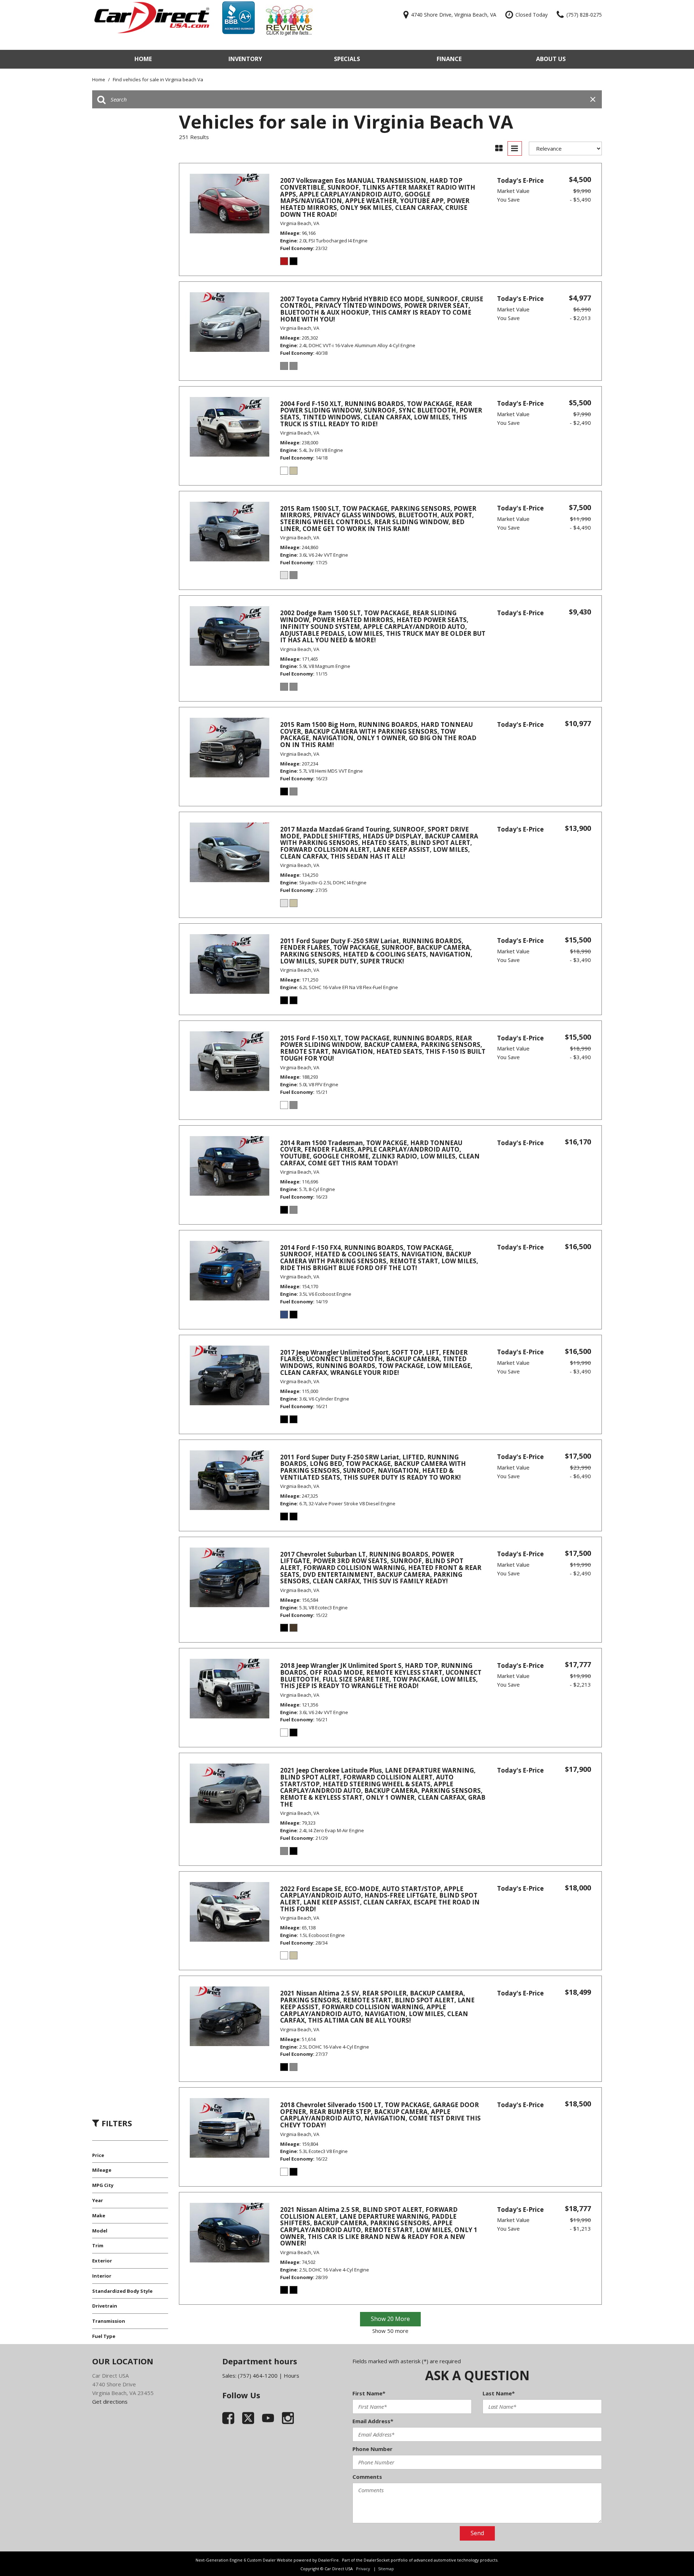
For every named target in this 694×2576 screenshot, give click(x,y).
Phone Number (372, 2449)
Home (143, 59)
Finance (449, 59)
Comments (367, 2477)
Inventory (245, 59)
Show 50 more (390, 2331)
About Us (551, 59)
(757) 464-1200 (258, 2376)
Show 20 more (390, 2319)
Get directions (110, 2402)
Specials (347, 59)
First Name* (369, 2393)
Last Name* (499, 2393)
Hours (292, 2376)
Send (477, 2533)
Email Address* (373, 2421)
